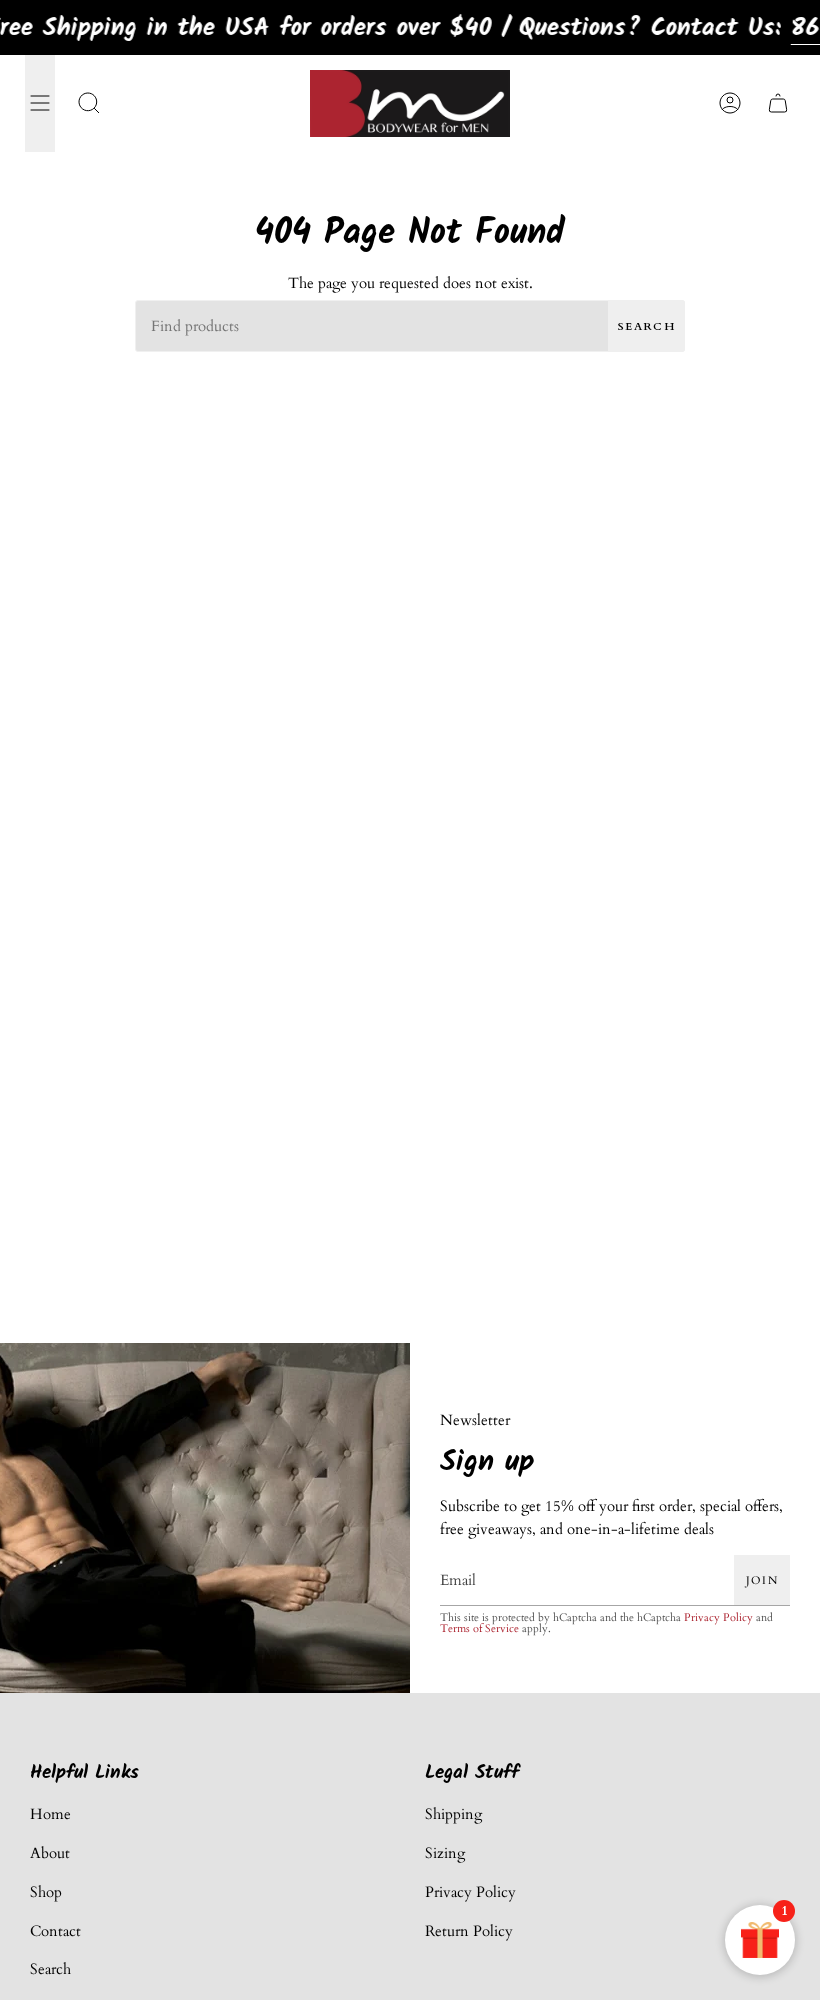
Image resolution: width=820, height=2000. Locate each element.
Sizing (445, 1853)
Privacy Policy (718, 1616)
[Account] (730, 103)
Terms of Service (479, 1627)
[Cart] (778, 103)
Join (762, 1579)
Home (50, 1814)
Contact (55, 1931)
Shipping (453, 1814)
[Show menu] (40, 103)
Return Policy (469, 1931)
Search (646, 326)
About (50, 1853)
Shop (46, 1892)
